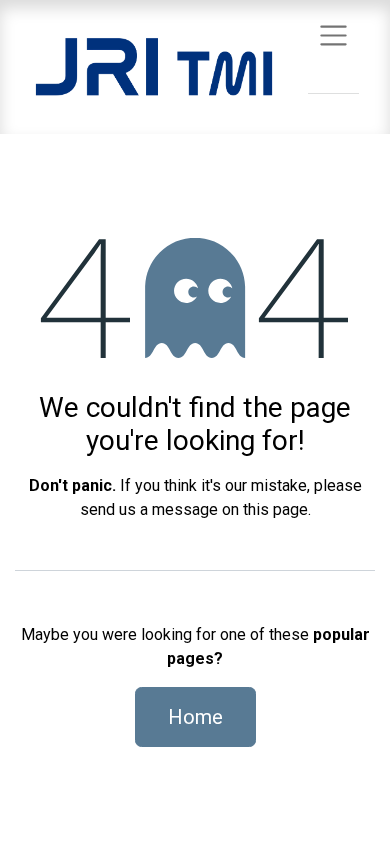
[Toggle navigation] (333, 34)
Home (195, 717)
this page (275, 509)
